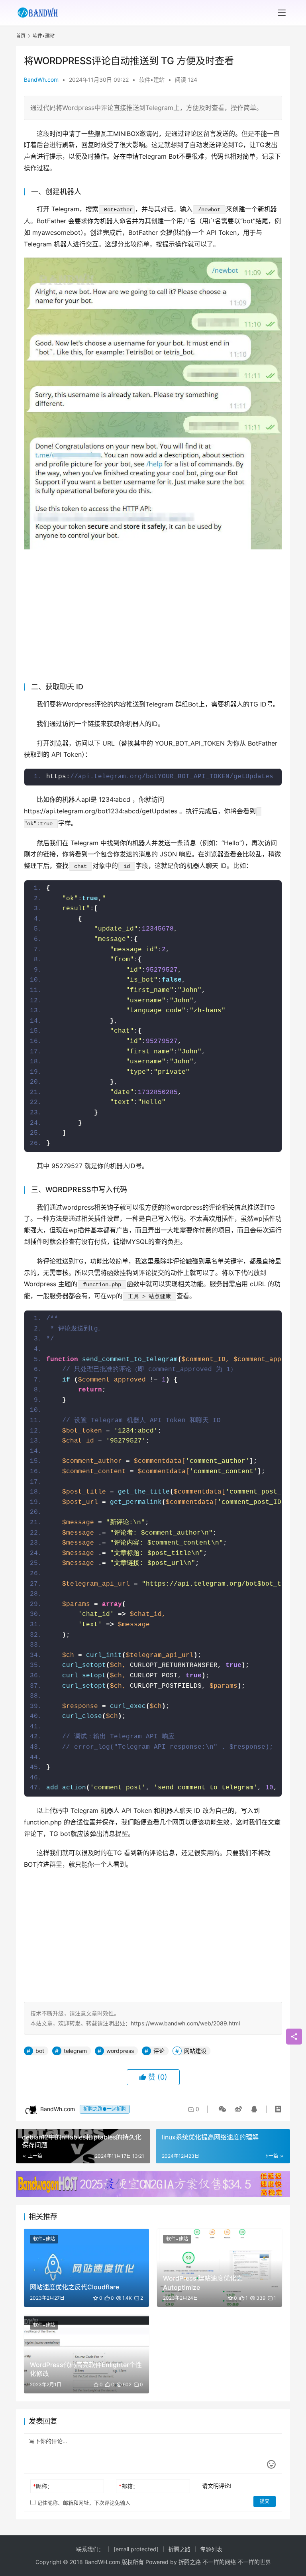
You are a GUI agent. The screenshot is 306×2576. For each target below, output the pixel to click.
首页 (21, 36)
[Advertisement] (153, 613)
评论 (159, 2051)
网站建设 (195, 2051)
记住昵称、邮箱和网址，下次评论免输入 (83, 2503)
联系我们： (90, 2549)
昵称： (43, 2486)
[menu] (282, 13)
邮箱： (128, 2486)
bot (40, 2051)
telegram (75, 2051)
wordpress (120, 2051)
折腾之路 (179, 2549)
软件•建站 (152, 80)
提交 (265, 2501)
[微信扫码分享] (222, 2109)
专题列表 (211, 2549)
